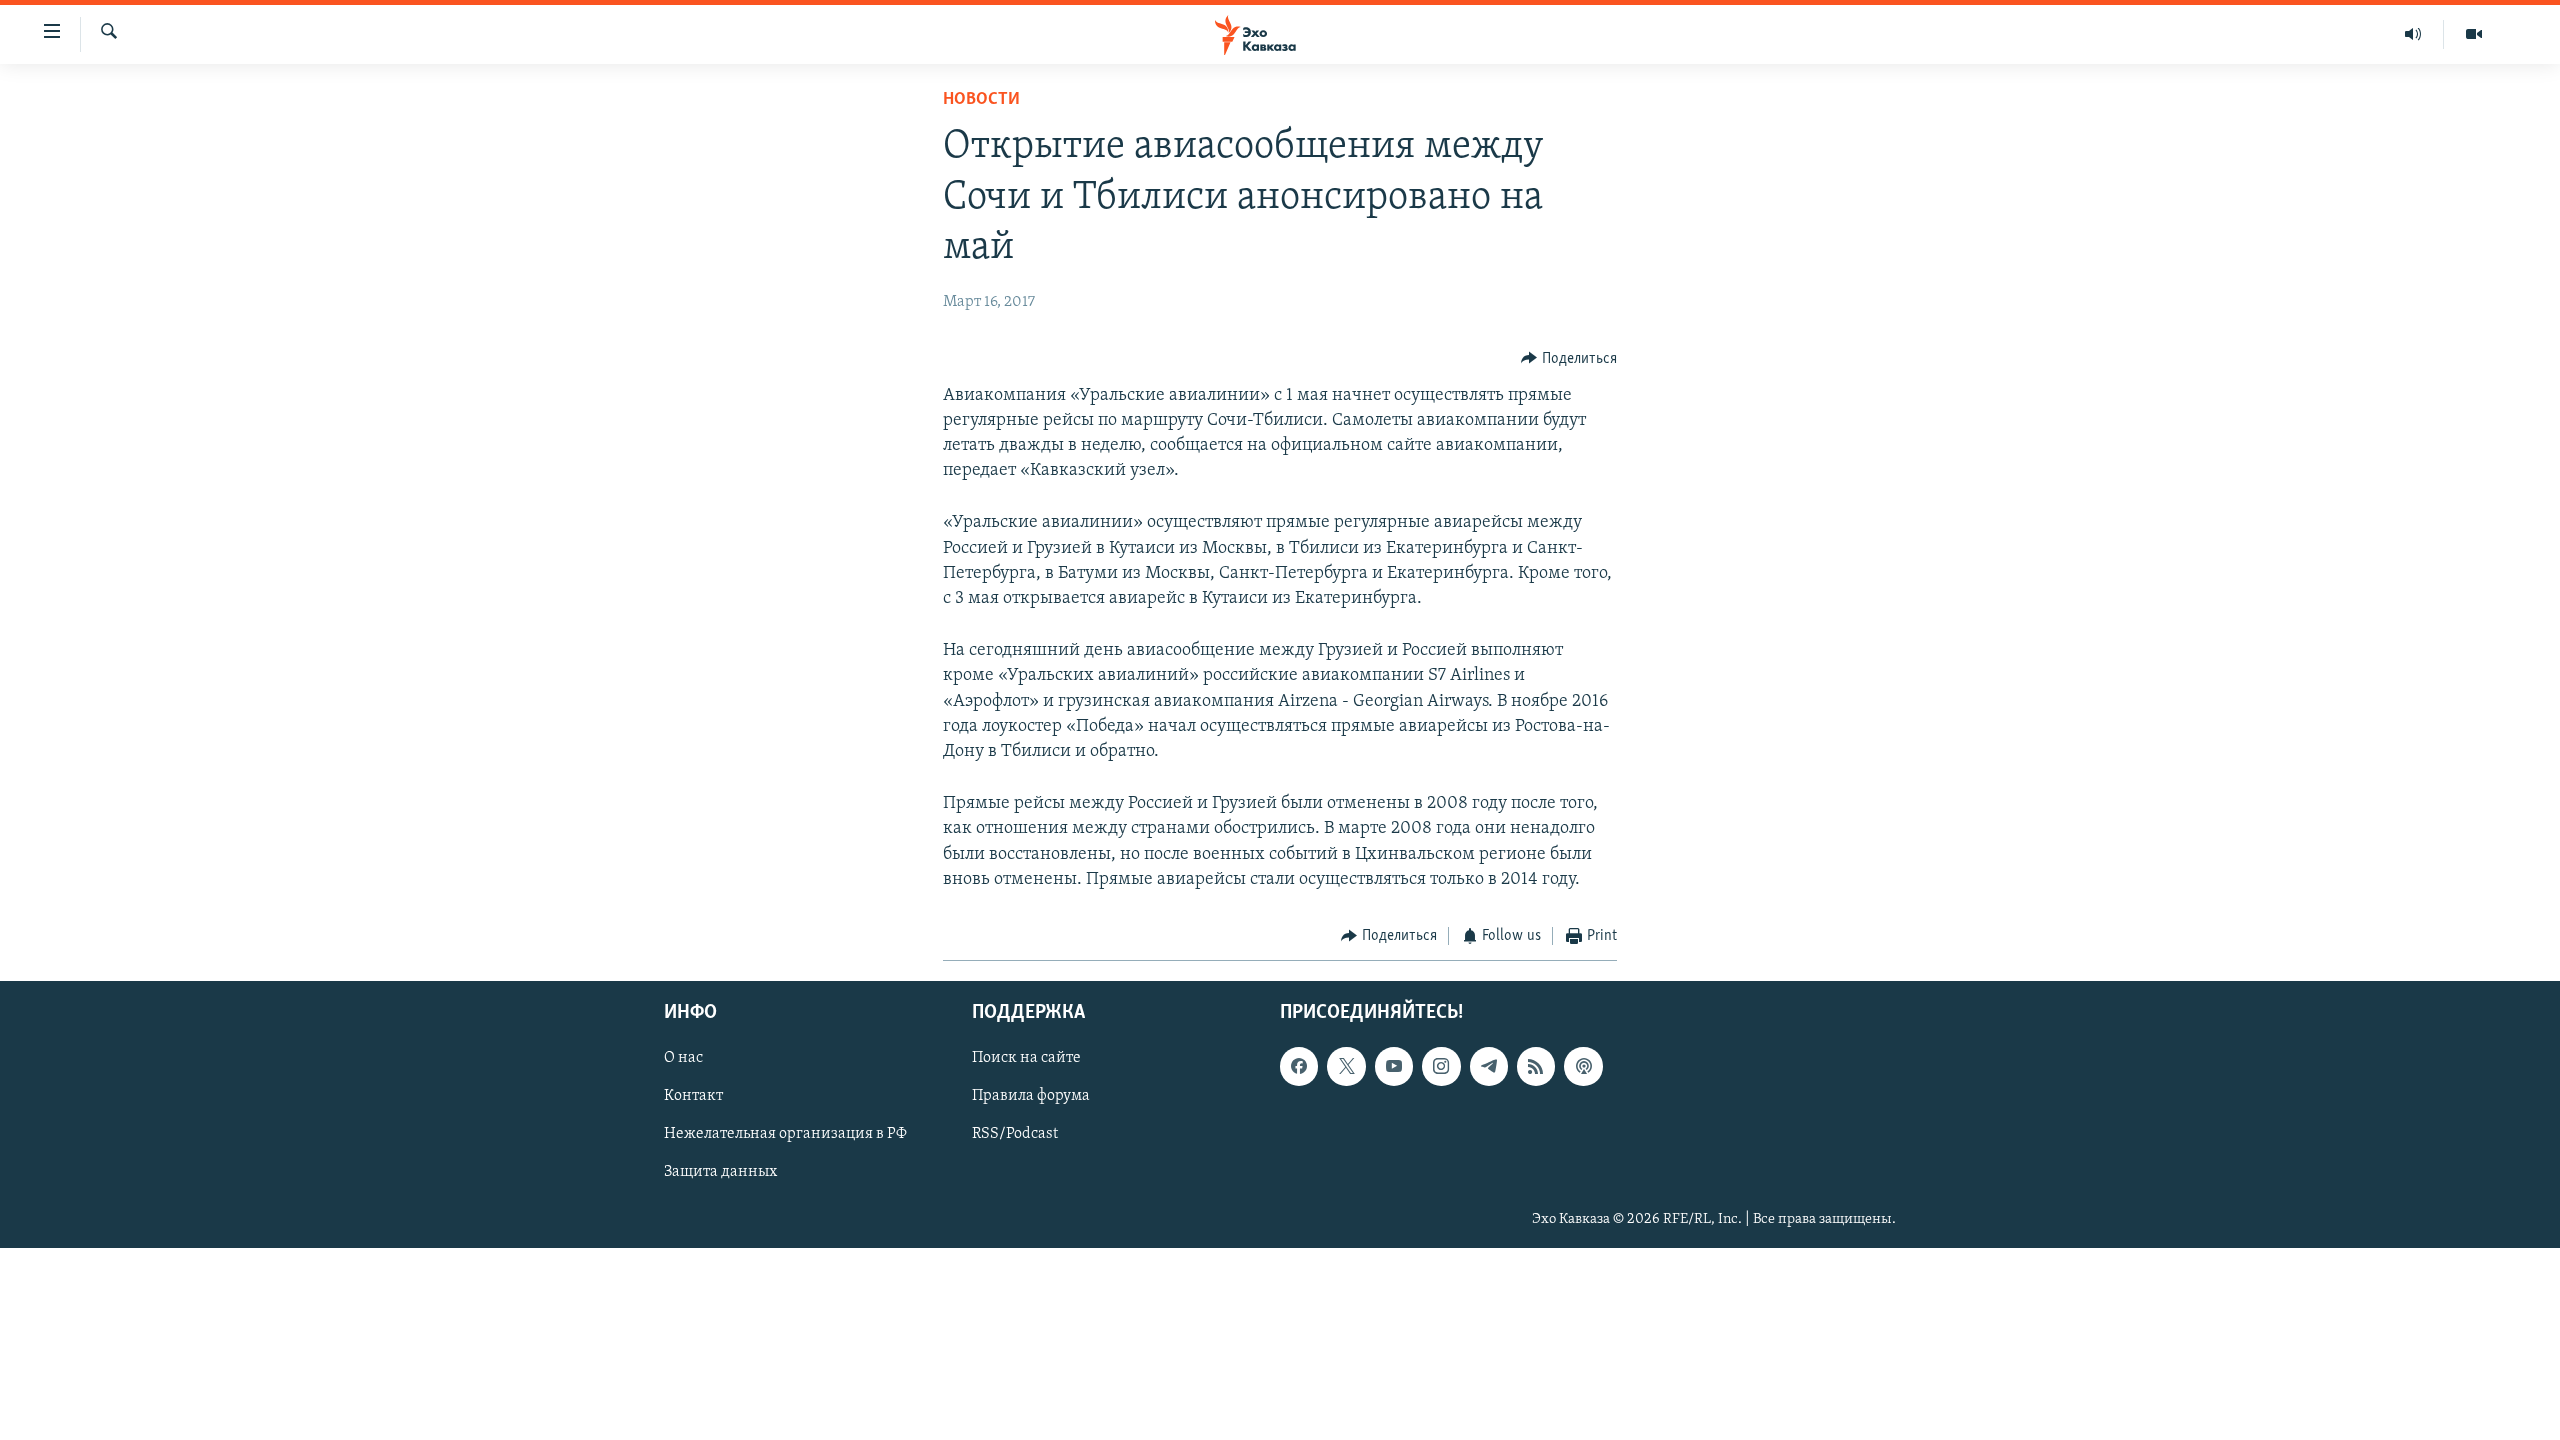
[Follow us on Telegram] (1489, 1067)
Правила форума (1031, 1097)
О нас (683, 1059)
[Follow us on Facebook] (1299, 1067)
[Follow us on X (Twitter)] (1346, 1067)
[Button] (1569, 359)
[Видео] (2474, 34)
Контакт (693, 1097)
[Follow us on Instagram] (1441, 1067)
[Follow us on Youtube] (1394, 1067)
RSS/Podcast (1015, 1135)
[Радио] (2413, 34)
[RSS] (1536, 1067)
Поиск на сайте (1026, 1059)
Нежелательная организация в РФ (785, 1135)
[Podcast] (1583, 1067)
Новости (981, 100)
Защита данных (720, 1173)
